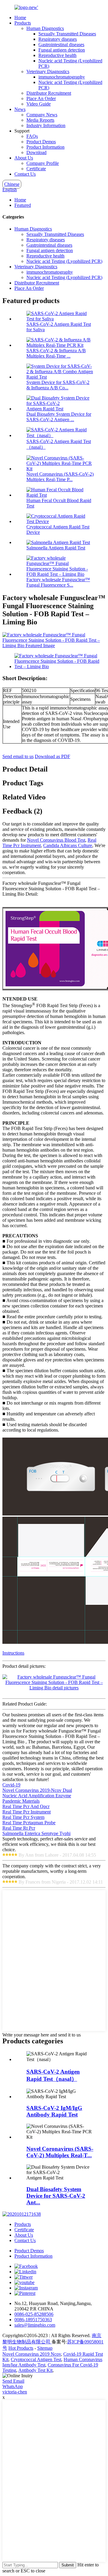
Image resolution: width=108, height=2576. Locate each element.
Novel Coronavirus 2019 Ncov (32, 2354)
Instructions (13, 1653)
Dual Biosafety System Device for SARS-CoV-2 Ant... (56, 2196)
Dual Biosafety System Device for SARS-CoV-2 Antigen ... (59, 417)
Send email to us (18, 756)
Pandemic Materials (21, 1801)
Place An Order (41, 98)
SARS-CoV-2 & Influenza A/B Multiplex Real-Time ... (56, 353)
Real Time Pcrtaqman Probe (29, 1823)
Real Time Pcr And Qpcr (26, 1806)
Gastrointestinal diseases (61, 45)
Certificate (36, 169)
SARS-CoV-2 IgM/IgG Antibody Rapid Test (54, 2111)
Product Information (45, 147)
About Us (24, 158)
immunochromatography (62, 77)
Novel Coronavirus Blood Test (56, 840)
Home (20, 18)
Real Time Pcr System (23, 1817)
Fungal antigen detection (62, 50)
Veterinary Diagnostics (48, 71)
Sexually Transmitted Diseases (67, 34)
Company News (42, 115)
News (20, 109)
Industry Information (46, 125)
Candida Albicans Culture (68, 845)
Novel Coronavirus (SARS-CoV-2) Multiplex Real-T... (60, 2152)
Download (36, 152)
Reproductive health (57, 55)
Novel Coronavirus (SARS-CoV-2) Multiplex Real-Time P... (60, 477)
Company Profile (43, 163)
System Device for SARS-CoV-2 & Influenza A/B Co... (58, 385)
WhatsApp (13, 2386)
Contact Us (25, 174)
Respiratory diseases (58, 39)
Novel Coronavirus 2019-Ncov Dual (37, 1790)
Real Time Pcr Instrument (27, 1812)
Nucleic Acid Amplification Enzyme (37, 1796)
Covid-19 (11, 1785)
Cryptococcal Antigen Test (36, 2359)
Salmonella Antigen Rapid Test (56, 548)
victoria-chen (15, 2392)
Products (23, 23)
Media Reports (40, 120)
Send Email (13, 2381)
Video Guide (39, 104)
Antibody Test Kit (35, 2370)
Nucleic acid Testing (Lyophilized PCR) (64, 261)
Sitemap (45, 2348)
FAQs (32, 136)
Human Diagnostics (45, 28)
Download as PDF (52, 756)
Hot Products (21, 2348)
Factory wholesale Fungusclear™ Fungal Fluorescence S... (58, 582)
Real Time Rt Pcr (19, 1828)
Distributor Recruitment (49, 93)
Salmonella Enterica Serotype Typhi (36, 1833)
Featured (23, 205)
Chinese (12, 184)
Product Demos (41, 142)
